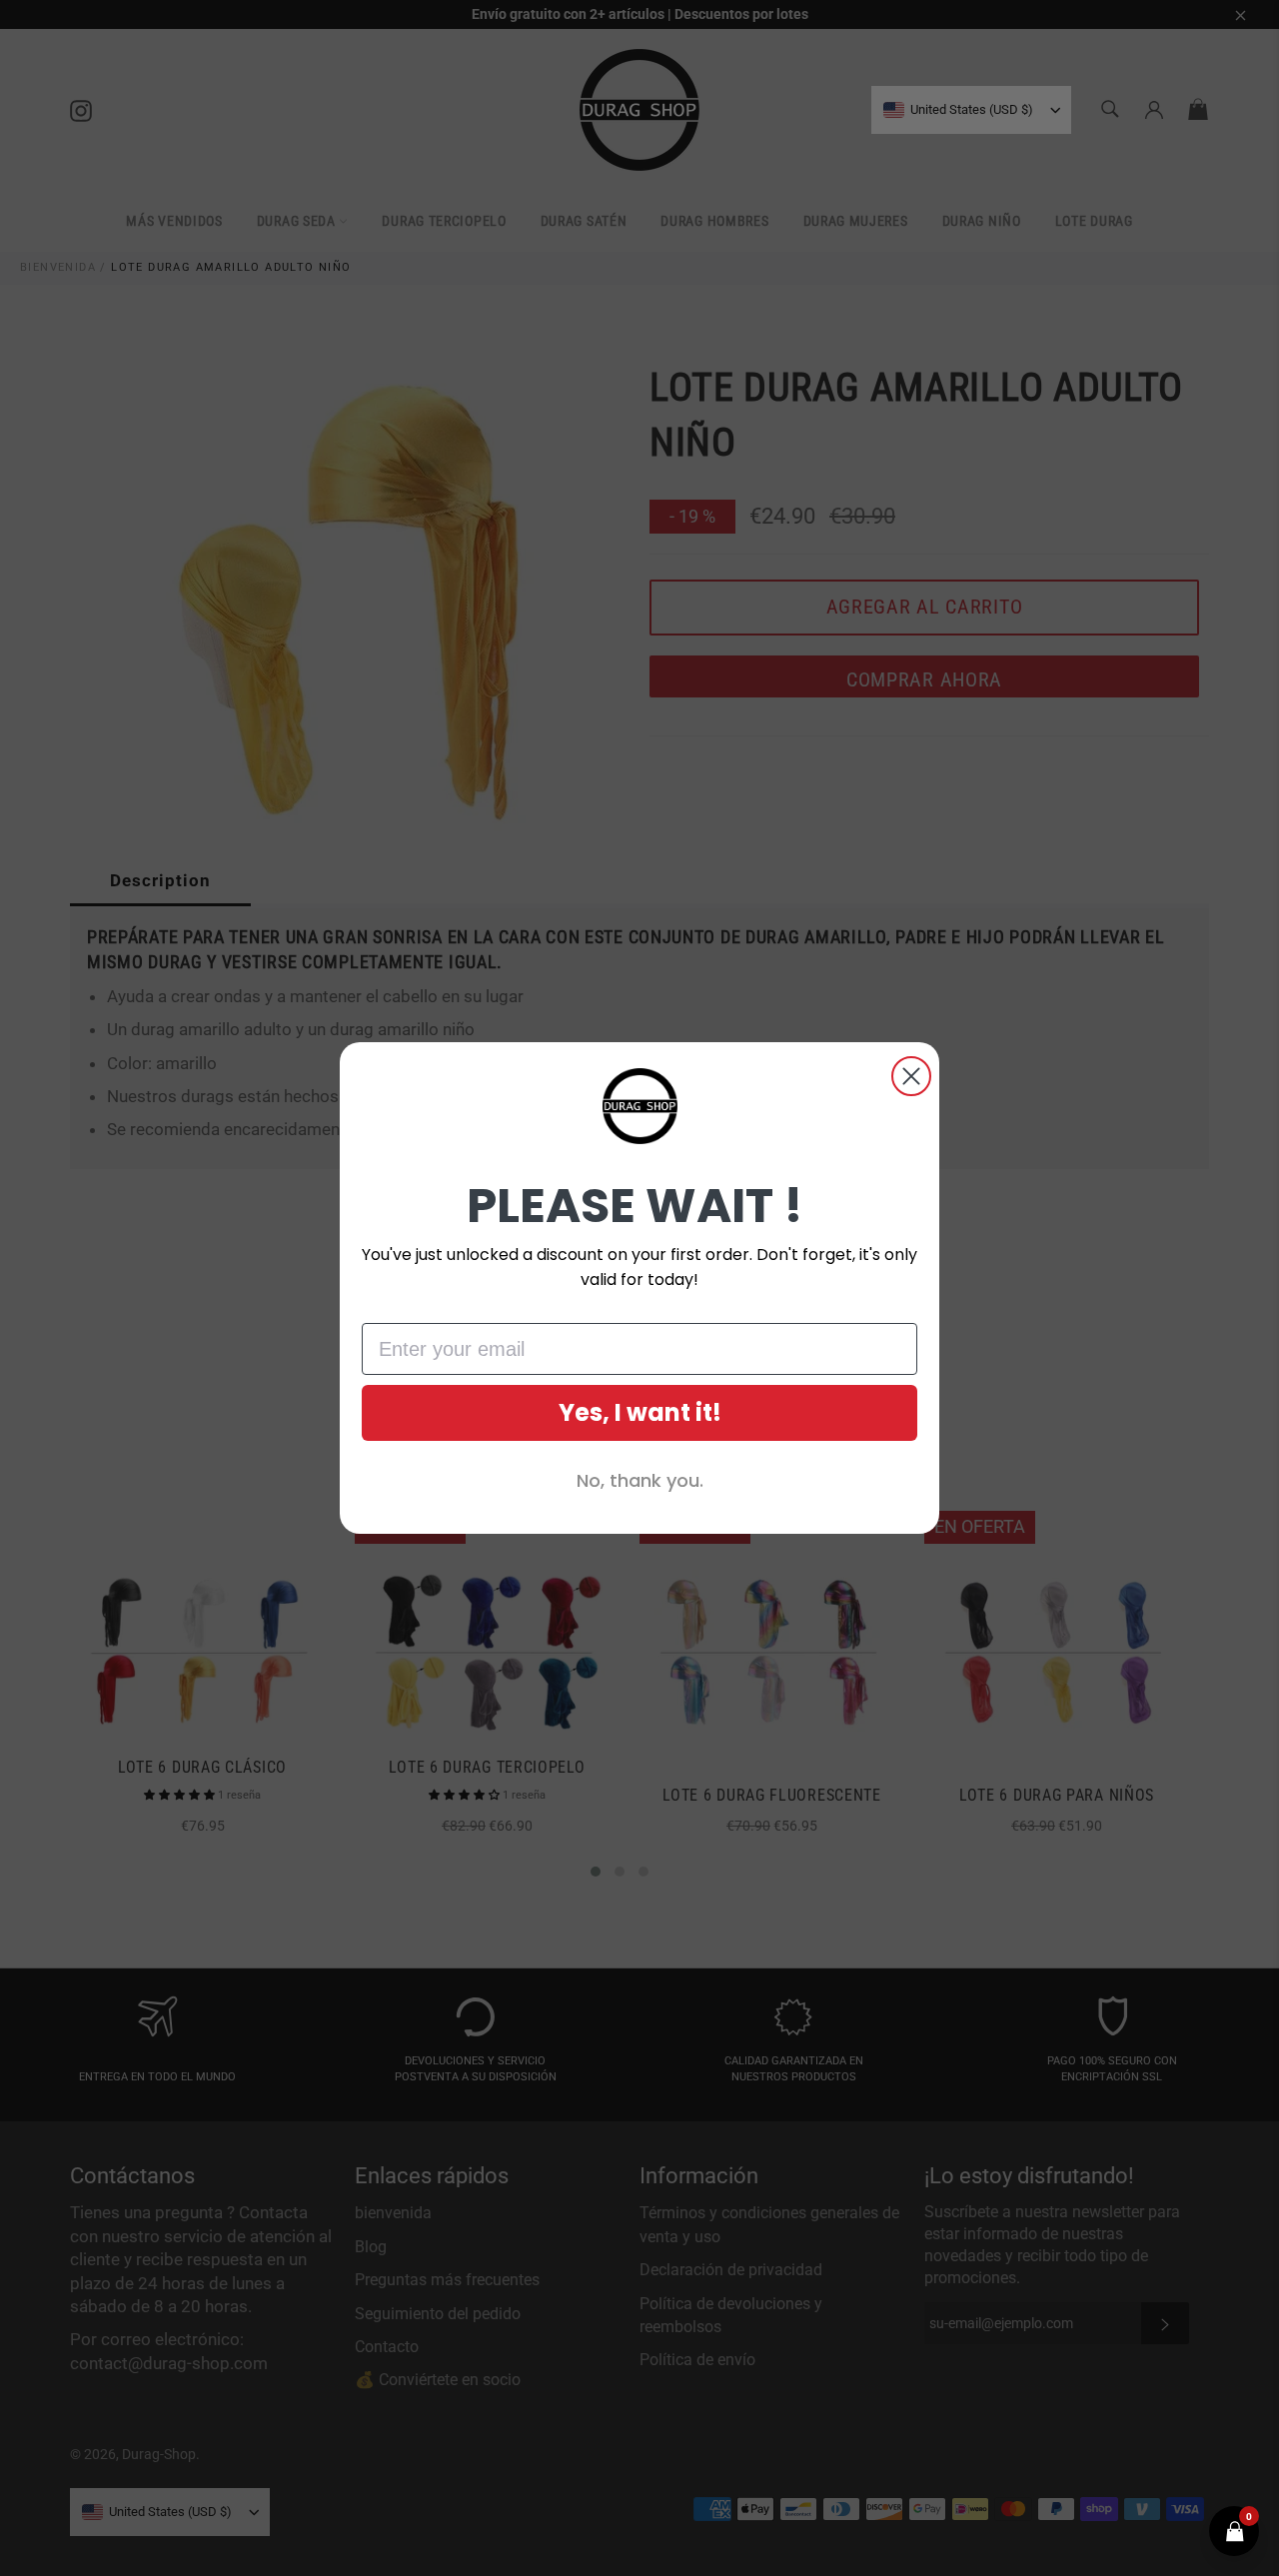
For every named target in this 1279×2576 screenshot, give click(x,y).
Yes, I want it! (640, 1412)
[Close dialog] (911, 1076)
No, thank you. (640, 1480)
